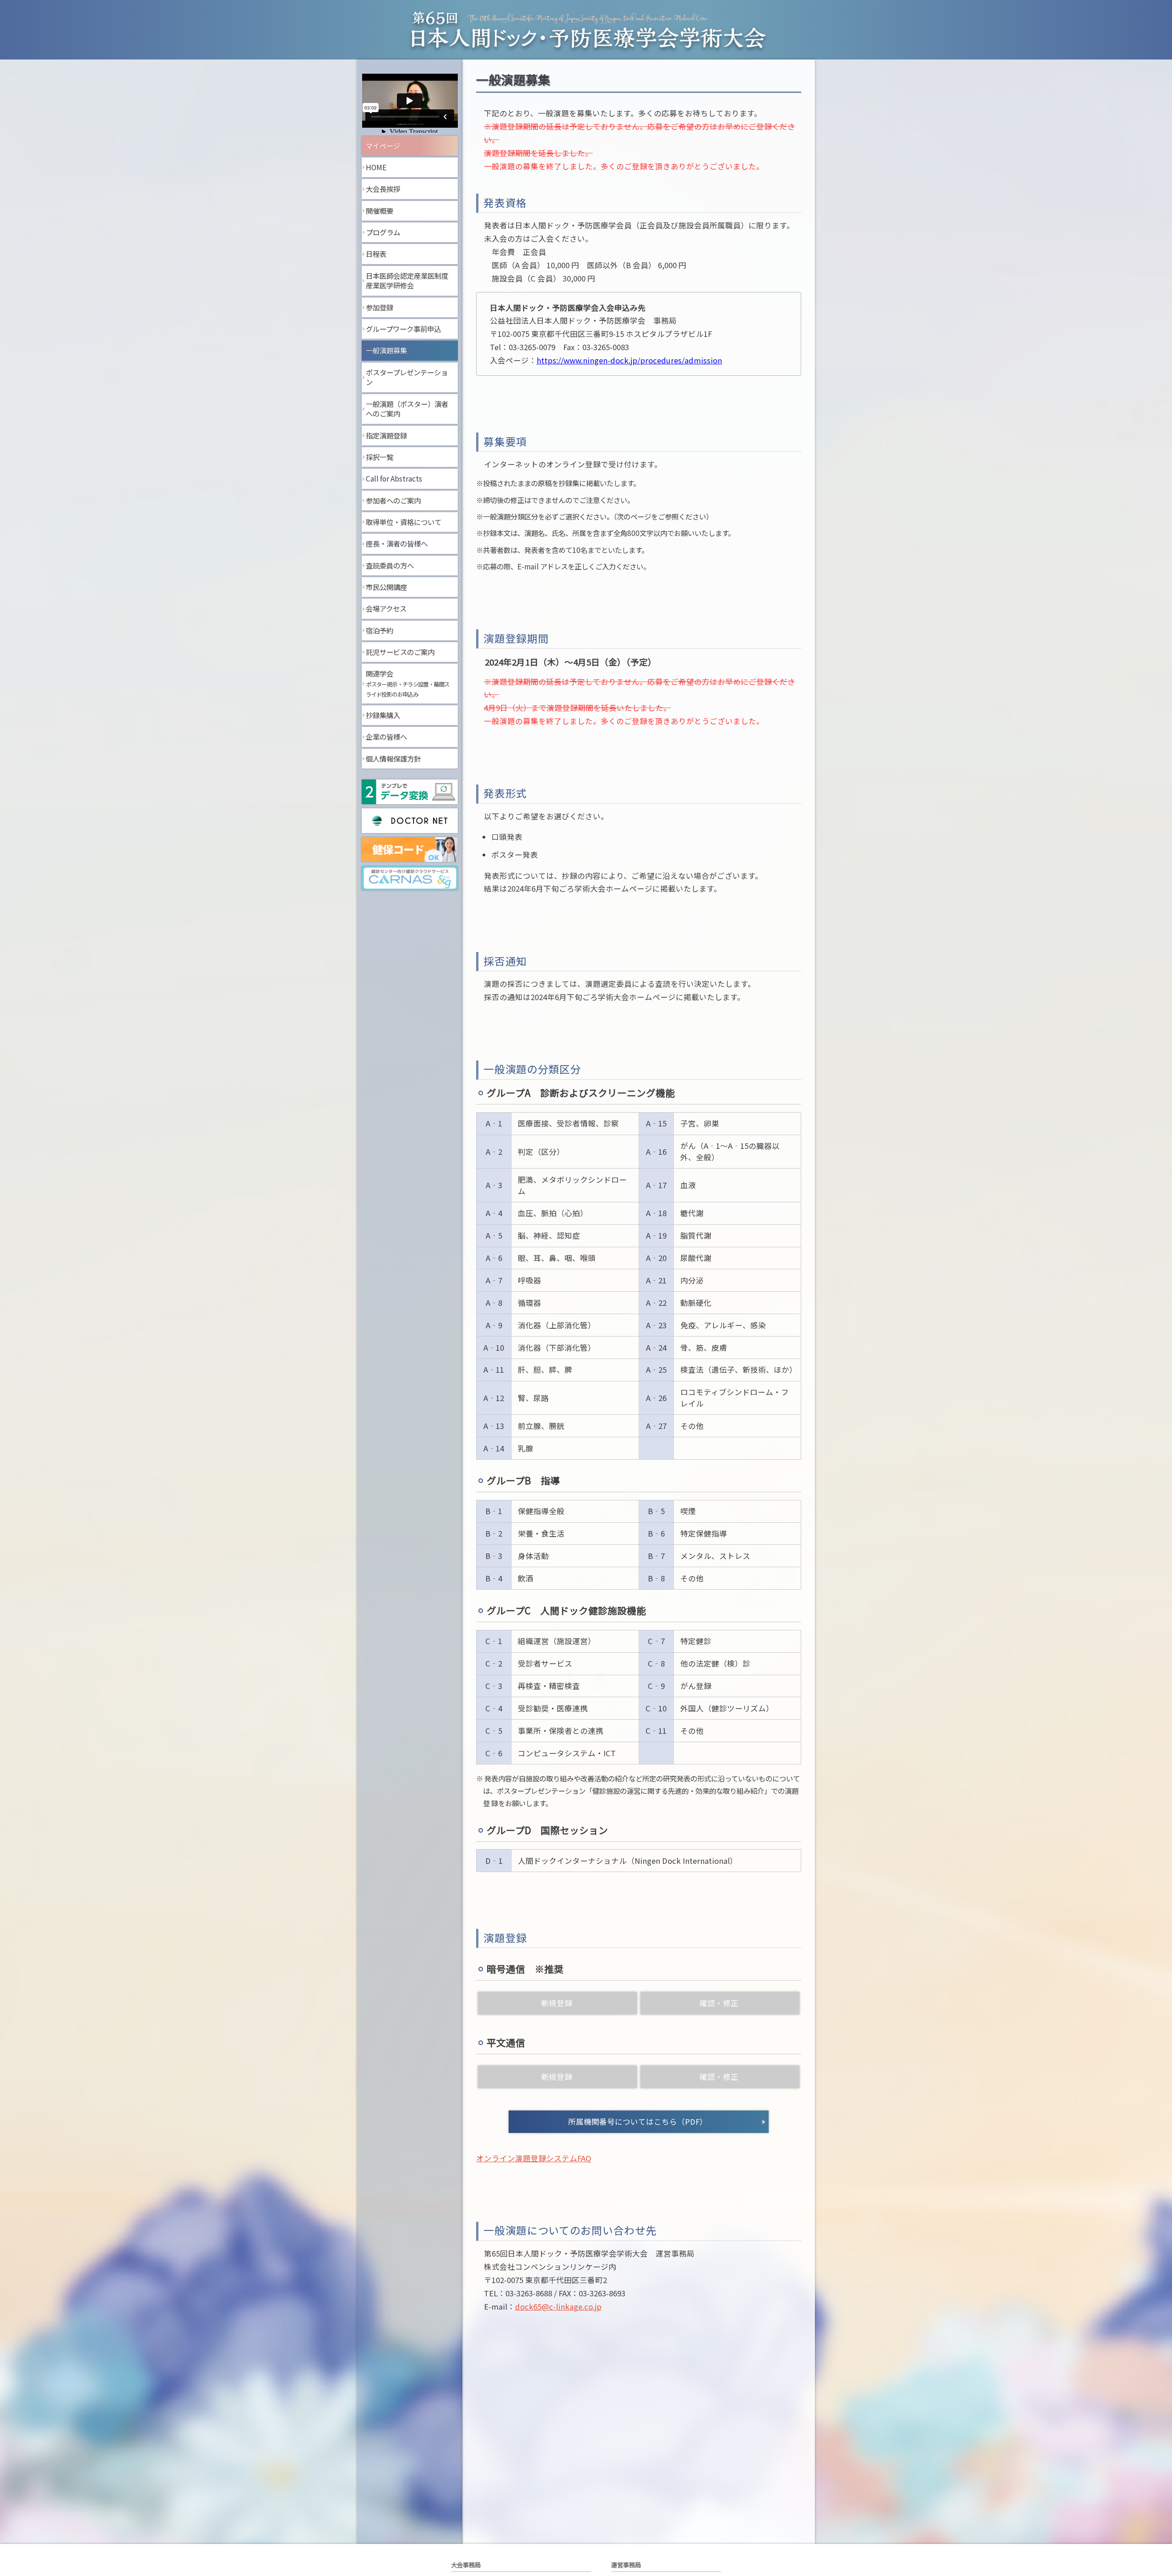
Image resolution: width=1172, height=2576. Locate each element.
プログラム (383, 232)
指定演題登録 (386, 435)
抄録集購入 (383, 715)
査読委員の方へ (390, 565)
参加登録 (380, 307)
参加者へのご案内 (393, 500)
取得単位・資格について (404, 522)
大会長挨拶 (383, 189)
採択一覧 (380, 457)
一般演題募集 (386, 350)
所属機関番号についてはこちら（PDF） (638, 2121)
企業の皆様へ (386, 736)
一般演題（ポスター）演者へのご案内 (407, 409)
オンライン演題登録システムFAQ (534, 2158)
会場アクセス (386, 608)
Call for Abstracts (394, 478)
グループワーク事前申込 (403, 329)
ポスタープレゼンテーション (407, 377)
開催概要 (380, 211)
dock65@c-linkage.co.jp (558, 2306)
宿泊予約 (380, 630)
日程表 (376, 254)
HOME (376, 167)
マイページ (383, 146)
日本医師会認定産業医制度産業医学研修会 (407, 281)
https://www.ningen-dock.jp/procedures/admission (629, 360)
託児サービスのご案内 (400, 652)
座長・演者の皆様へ (397, 543)
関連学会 (407, 683)
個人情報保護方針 (393, 758)
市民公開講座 (386, 587)
